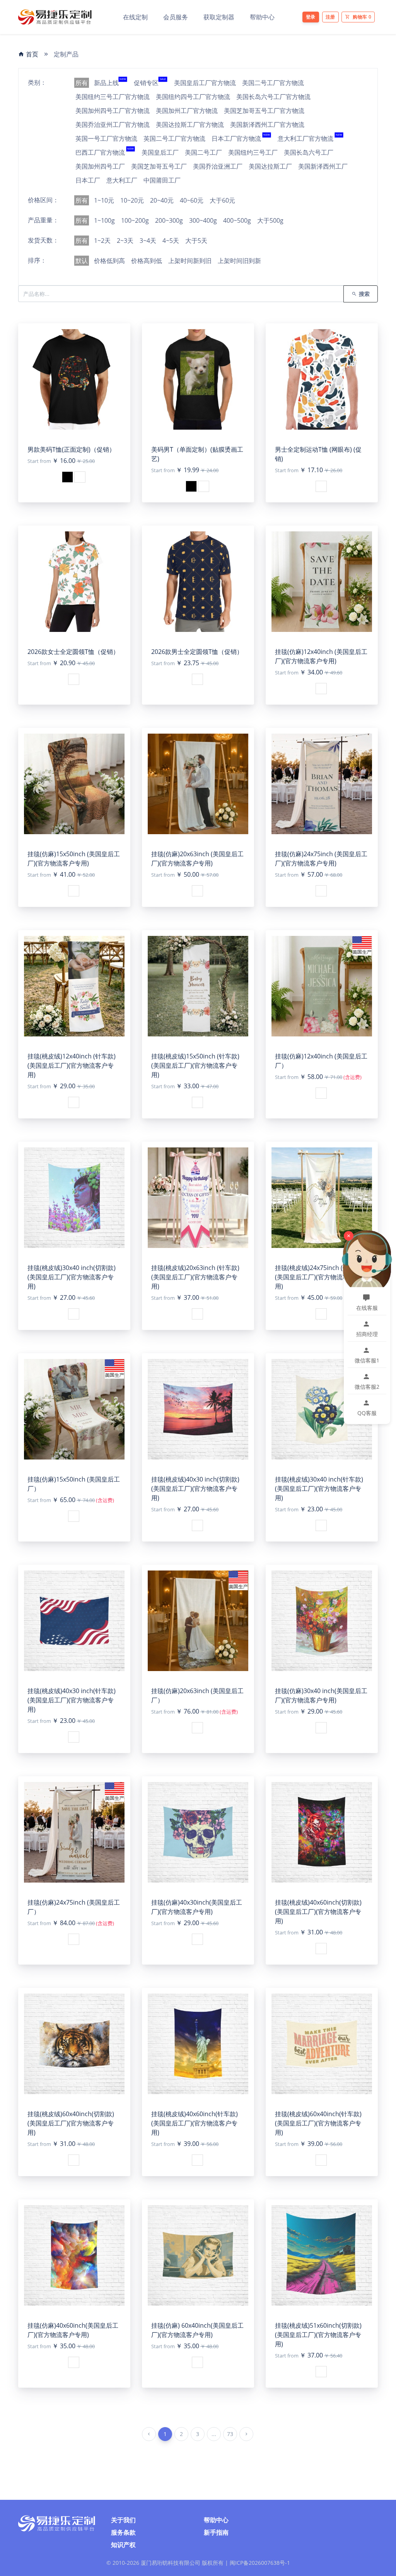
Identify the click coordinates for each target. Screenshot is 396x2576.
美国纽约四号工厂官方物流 (193, 97)
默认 (82, 261)
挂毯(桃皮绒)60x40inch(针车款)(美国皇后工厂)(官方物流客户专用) (318, 2123)
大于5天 (196, 241)
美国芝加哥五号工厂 (159, 166)
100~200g (135, 220)
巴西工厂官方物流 (105, 152)
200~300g (169, 220)
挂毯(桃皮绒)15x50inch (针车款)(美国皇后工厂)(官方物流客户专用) (195, 1065)
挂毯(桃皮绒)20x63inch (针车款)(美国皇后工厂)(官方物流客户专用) (195, 1277)
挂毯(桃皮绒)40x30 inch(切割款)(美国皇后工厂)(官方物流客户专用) (195, 1489)
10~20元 (132, 200)
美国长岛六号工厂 (309, 152)
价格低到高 (109, 261)
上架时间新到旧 (190, 261)
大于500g (270, 220)
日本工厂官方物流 (241, 138)
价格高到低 (147, 261)
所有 (82, 83)
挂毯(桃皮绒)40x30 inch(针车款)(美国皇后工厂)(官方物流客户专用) (72, 1700)
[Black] (67, 477)
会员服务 (176, 17)
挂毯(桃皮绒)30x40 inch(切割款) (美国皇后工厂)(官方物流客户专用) (72, 1277)
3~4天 (148, 241)
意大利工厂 (122, 180)
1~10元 (104, 200)
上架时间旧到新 (239, 261)
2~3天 (125, 241)
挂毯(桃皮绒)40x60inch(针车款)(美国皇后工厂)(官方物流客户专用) (195, 2123)
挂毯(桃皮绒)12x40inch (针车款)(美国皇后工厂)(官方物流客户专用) (72, 1065)
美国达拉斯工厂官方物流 (190, 125)
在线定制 (135, 17)
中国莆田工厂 (162, 180)
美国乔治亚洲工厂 (218, 166)
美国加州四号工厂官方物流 (113, 111)
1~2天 (102, 241)
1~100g (104, 220)
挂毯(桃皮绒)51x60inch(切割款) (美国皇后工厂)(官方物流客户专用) (318, 2335)
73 (230, 2434)
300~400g (203, 220)
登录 (311, 17)
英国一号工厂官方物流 (106, 138)
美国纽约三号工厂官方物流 (113, 97)
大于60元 (222, 200)
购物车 (362, 17)
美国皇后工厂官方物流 (205, 83)
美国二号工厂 (203, 152)
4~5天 (171, 241)
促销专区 (150, 83)
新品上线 (110, 83)
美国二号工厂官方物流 (273, 83)
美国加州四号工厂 (100, 166)
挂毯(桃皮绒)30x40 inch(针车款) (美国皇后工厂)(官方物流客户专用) (319, 1489)
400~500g (237, 220)
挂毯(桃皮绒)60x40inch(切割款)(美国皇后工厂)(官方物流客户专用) (71, 2123)
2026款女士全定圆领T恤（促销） (73, 652)
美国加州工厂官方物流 (187, 111)
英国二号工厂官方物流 (174, 138)
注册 (330, 17)
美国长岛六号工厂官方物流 (273, 97)
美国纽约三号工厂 (253, 152)
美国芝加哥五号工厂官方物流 (264, 111)
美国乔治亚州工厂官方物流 (113, 125)
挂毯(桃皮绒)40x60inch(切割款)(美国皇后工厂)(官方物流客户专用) (318, 1912)
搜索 (363, 294)
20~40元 (162, 200)
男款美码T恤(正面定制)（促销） (71, 449)
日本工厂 (88, 180)
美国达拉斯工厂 (270, 166)
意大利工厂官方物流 (310, 138)
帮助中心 (262, 17)
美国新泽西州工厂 (323, 166)
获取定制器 (219, 17)
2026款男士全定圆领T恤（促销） (197, 652)
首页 (31, 54)
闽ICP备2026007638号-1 (260, 2563)
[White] (80, 477)
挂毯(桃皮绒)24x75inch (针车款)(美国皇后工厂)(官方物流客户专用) (319, 1277)
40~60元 (192, 200)
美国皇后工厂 (160, 152)
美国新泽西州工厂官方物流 (267, 125)
